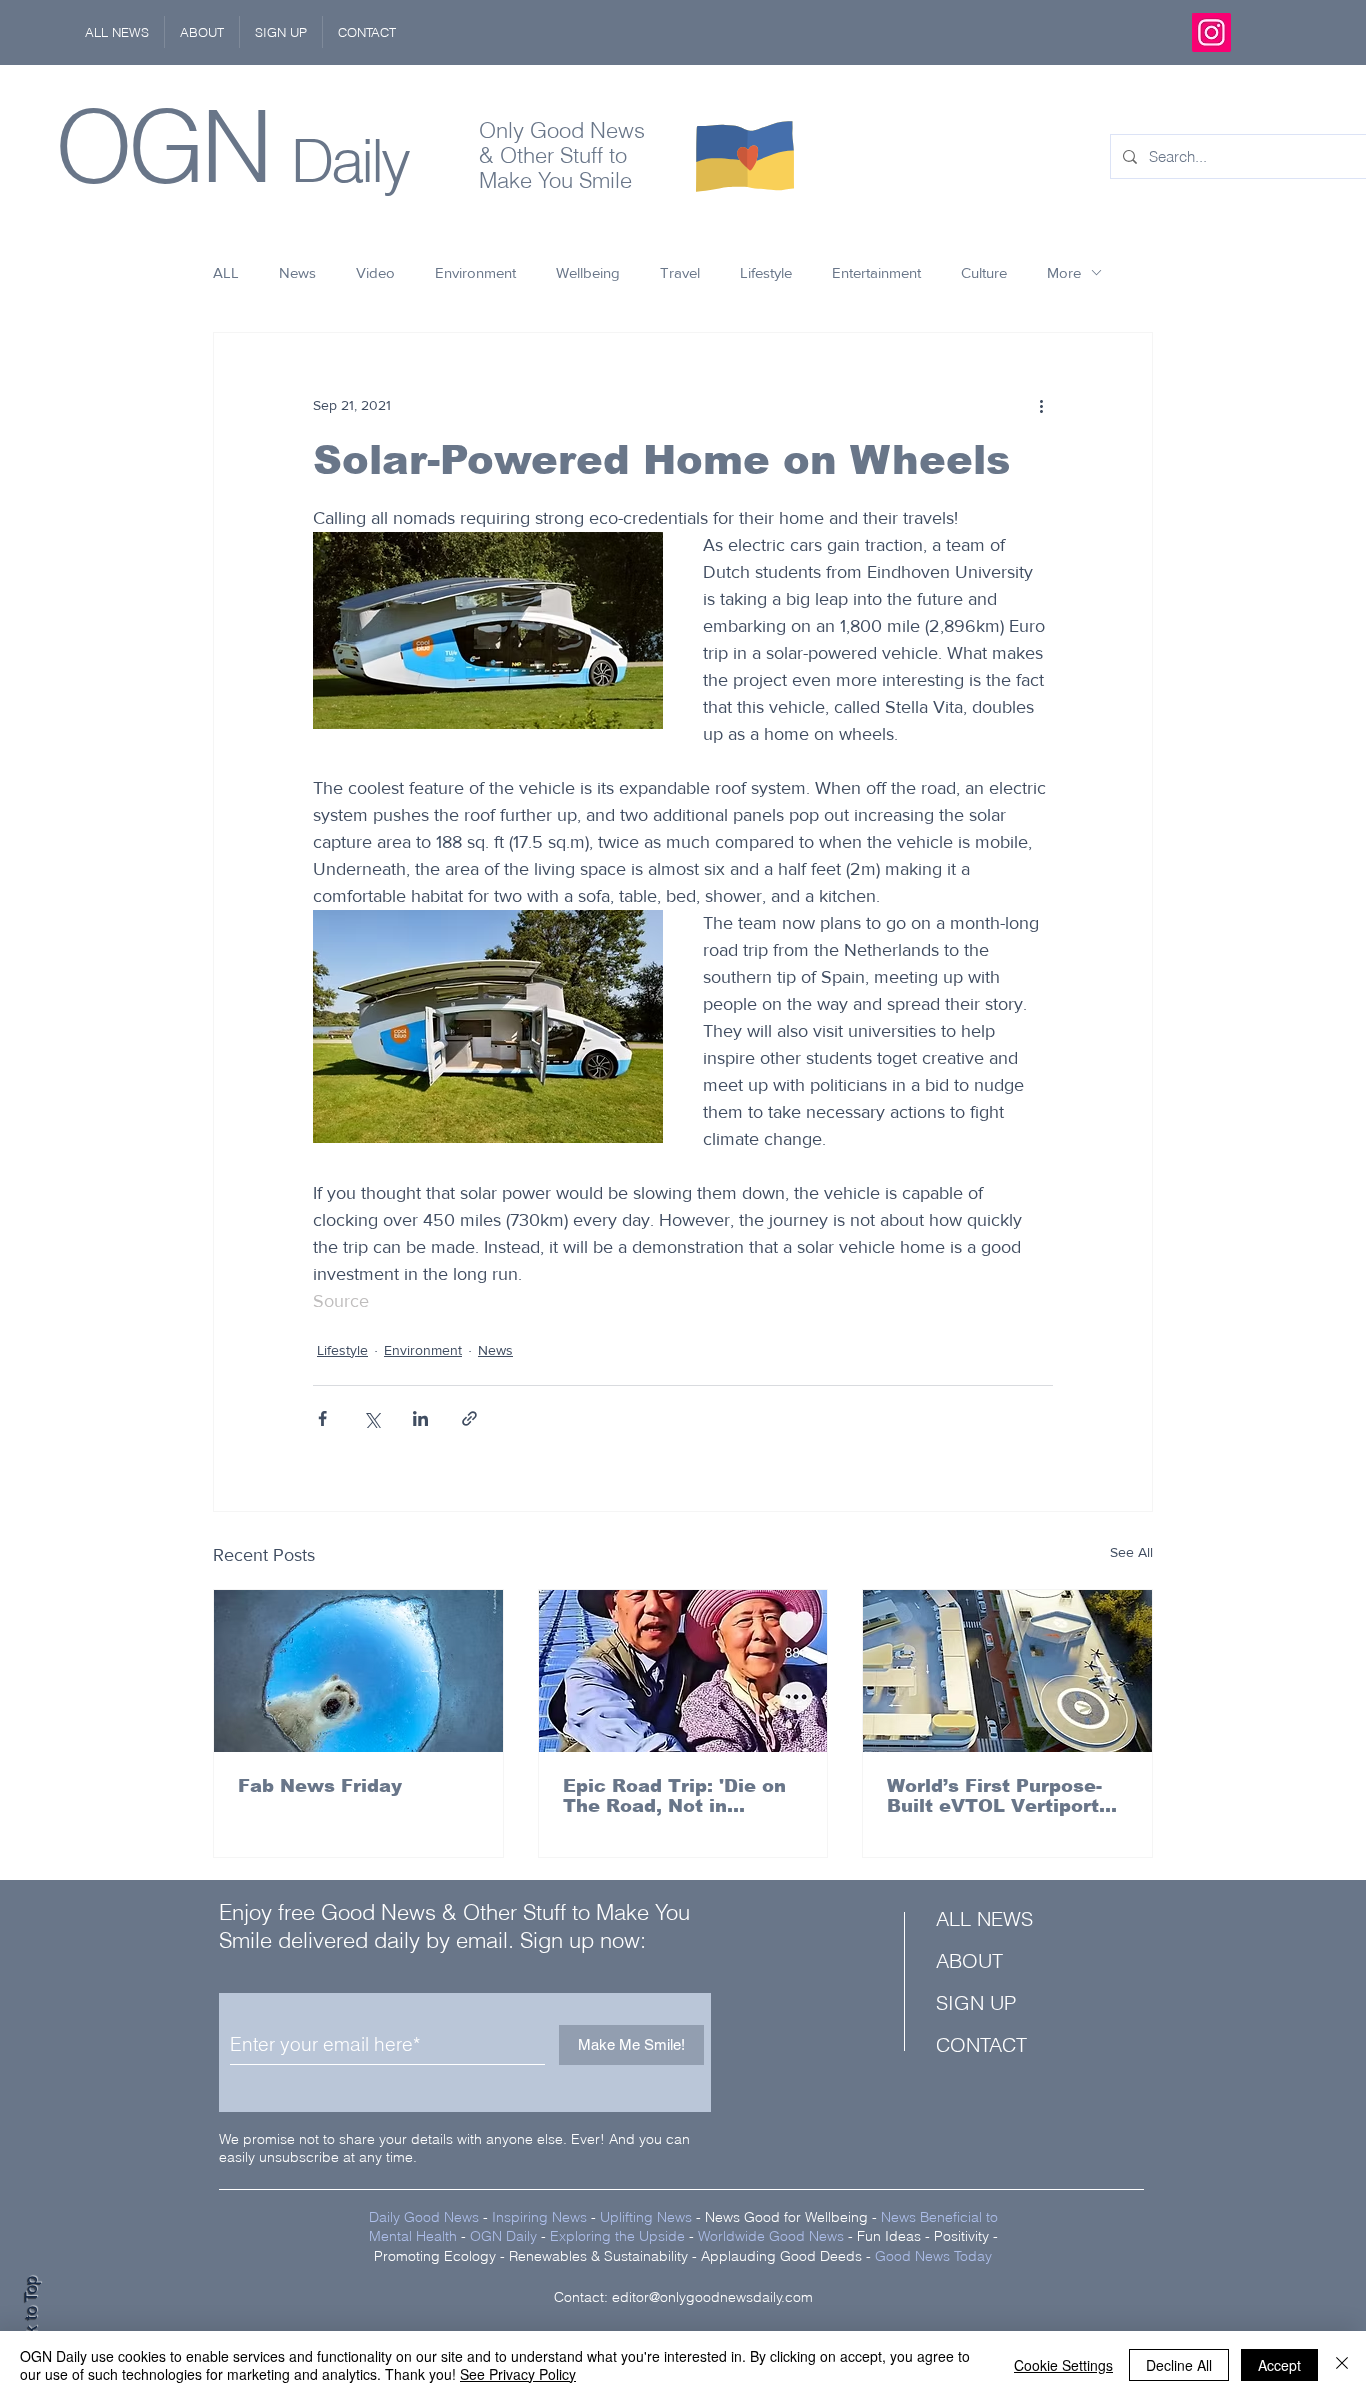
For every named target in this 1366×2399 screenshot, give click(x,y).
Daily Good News (424, 2217)
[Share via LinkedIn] (420, 1418)
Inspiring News (539, 2217)
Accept (1279, 2365)
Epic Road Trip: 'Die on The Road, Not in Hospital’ (674, 1796)
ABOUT (969, 1960)
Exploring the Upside (619, 2236)
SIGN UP (976, 2002)
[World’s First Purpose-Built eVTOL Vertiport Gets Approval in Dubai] (1007, 1671)
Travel (680, 272)
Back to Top (31, 2319)
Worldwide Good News (771, 2236)
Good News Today (933, 2256)
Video (375, 272)
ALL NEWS (984, 1918)
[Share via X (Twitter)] (371, 1418)
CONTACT (981, 2044)
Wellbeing (588, 272)
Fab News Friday (320, 1786)
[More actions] (1041, 405)
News (297, 272)
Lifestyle (766, 272)
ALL (226, 272)
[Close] (1342, 2365)
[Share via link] (469, 1418)
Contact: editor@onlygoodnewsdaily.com (683, 2297)
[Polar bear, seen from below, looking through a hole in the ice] (358, 1671)
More (1064, 272)
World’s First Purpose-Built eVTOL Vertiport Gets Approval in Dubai (999, 1796)
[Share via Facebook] (322, 1418)
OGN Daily (503, 2236)
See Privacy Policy (518, 2374)
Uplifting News (646, 2217)
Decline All (1179, 2365)
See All (1131, 1552)
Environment (475, 272)
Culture (984, 272)
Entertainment (876, 272)
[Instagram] (1211, 32)
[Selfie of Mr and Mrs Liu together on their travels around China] (683, 1671)
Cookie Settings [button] (1063, 2365)
